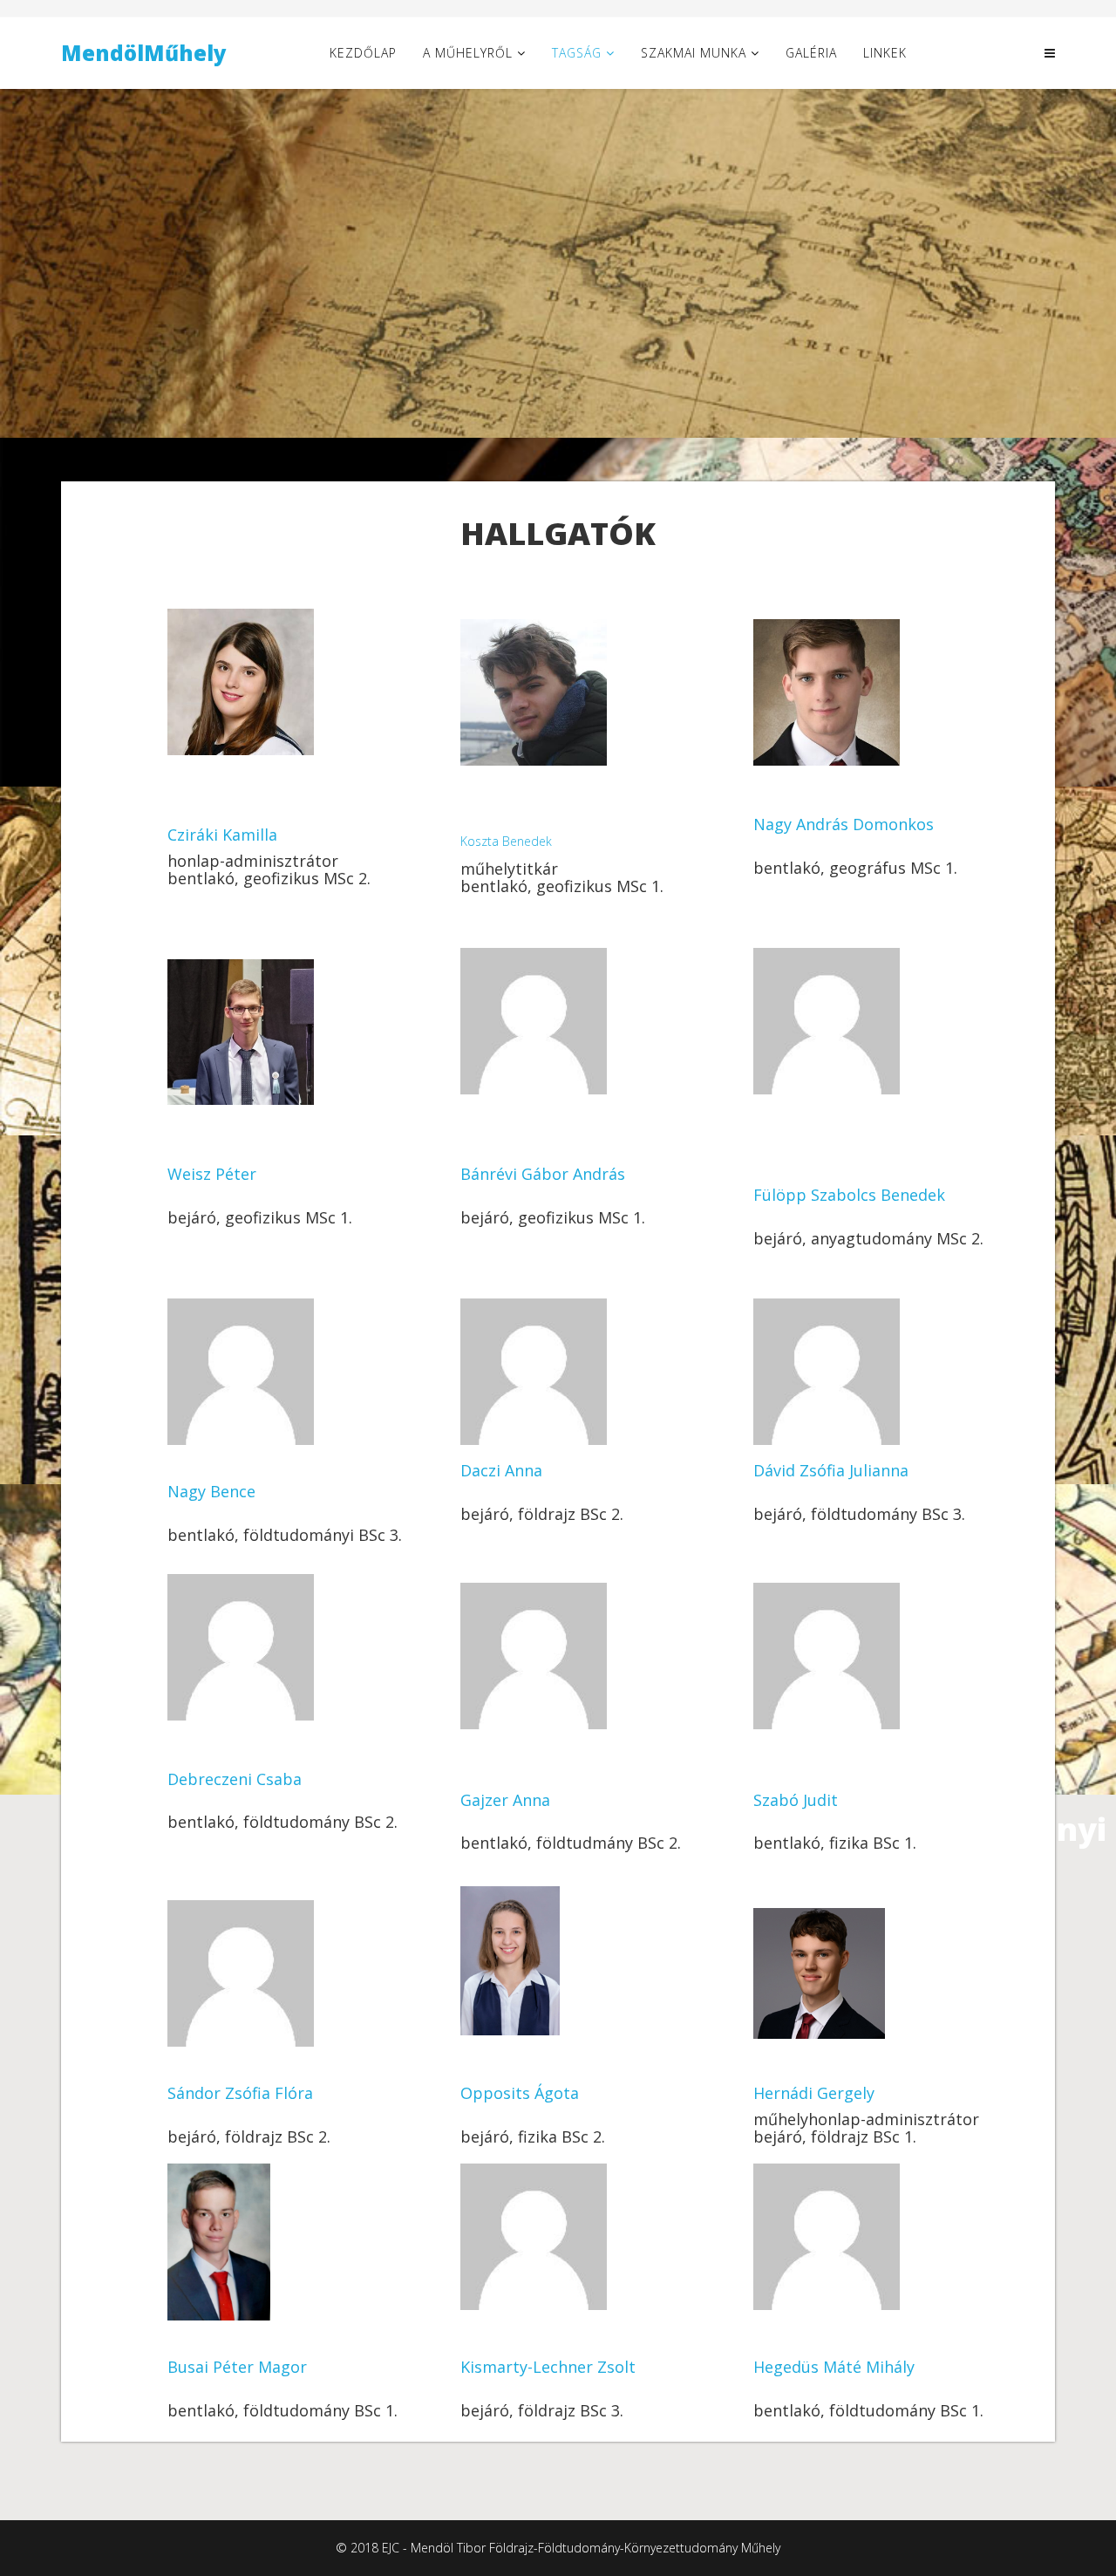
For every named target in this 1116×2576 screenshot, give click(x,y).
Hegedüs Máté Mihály (834, 2367)
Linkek (885, 53)
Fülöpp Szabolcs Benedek (849, 1195)
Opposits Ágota (520, 2093)
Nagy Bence (211, 1491)
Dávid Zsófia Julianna (831, 1470)
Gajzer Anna (505, 1800)
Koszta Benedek (506, 841)
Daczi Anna (501, 1470)
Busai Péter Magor (237, 2367)
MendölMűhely (144, 53)
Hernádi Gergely (814, 2093)
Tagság (577, 53)
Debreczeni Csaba (235, 1779)
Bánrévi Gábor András (543, 1174)
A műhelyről (468, 53)
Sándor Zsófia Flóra (240, 2093)
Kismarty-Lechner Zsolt (548, 2367)
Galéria (811, 53)
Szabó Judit (796, 1800)
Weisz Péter (212, 1174)
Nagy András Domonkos (844, 824)
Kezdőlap (363, 53)
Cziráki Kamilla (222, 835)
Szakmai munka (694, 53)
